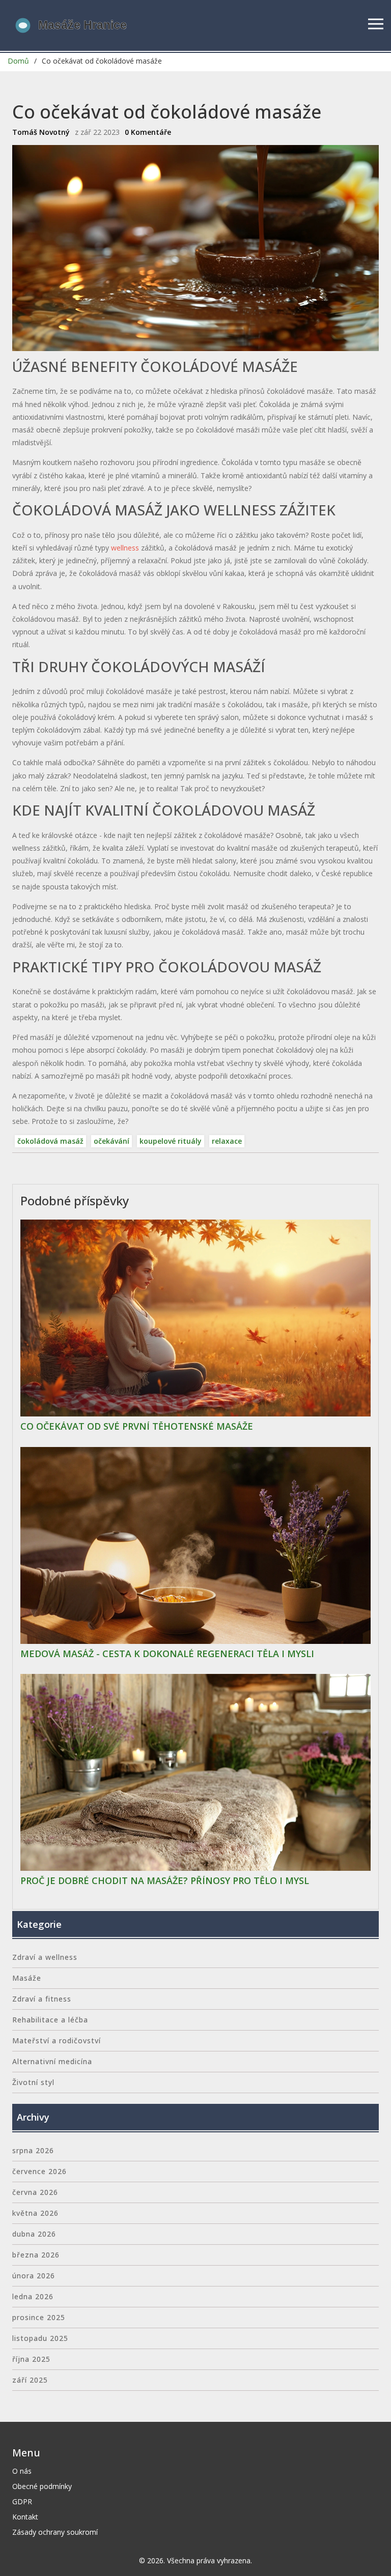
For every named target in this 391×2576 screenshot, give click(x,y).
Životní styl (33, 2082)
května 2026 (35, 2213)
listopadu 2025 (40, 2338)
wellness (125, 548)
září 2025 (30, 2380)
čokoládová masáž (50, 1141)
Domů (18, 61)
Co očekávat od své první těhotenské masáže (137, 1427)
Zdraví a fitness (42, 1999)
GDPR (22, 2501)
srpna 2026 (33, 2150)
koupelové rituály (171, 1141)
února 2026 (34, 2276)
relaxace (227, 1141)
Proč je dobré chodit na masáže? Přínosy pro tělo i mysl (165, 1881)
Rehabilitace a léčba (50, 2020)
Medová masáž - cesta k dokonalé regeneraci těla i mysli (167, 1654)
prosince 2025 (39, 2317)
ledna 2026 (33, 2296)
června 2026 (35, 2192)
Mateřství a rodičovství (57, 2040)
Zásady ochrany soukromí (55, 2532)
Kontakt (25, 2517)
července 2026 (39, 2171)
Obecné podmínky (42, 2486)
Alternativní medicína (52, 2061)
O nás (22, 2471)
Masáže (27, 1978)
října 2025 (31, 2359)
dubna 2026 (34, 2234)
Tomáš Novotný (41, 132)
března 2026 (36, 2255)
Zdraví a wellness (45, 1957)
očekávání (111, 1141)
